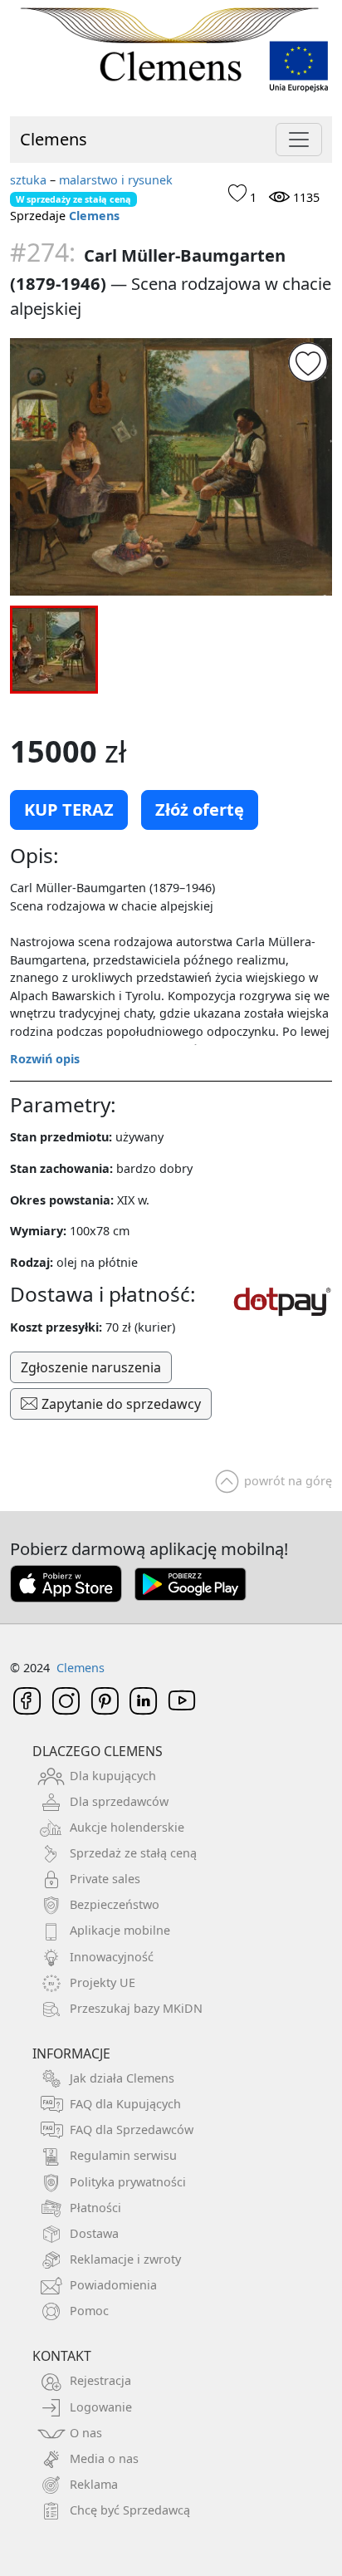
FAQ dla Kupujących (125, 2104)
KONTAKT (62, 2356)
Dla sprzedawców (119, 1801)
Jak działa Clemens (122, 2078)
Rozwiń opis (45, 1059)
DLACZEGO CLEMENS (98, 1751)
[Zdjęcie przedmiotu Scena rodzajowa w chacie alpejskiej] (171, 467)
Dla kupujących (113, 1776)
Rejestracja (100, 2380)
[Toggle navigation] (299, 140)
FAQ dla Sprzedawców (132, 2129)
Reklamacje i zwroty (125, 2259)
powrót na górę (288, 1481)
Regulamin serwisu (123, 2155)
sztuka (28, 180)
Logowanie (101, 2407)
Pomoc (89, 2311)
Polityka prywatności (128, 2182)
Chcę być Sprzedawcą (130, 2510)
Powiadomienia (113, 2285)
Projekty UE (103, 1982)
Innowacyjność (112, 1957)
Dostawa (94, 2233)
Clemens (54, 139)
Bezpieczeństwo (115, 1904)
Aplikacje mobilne (120, 1930)
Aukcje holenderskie (127, 1827)
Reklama (94, 2484)
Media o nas (104, 2458)
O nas (86, 2433)
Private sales (105, 1879)
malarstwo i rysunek (116, 180)
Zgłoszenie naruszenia (91, 1367)
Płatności (95, 2208)
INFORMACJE (71, 2053)
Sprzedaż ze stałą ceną (133, 1853)
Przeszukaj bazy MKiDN (136, 2008)
